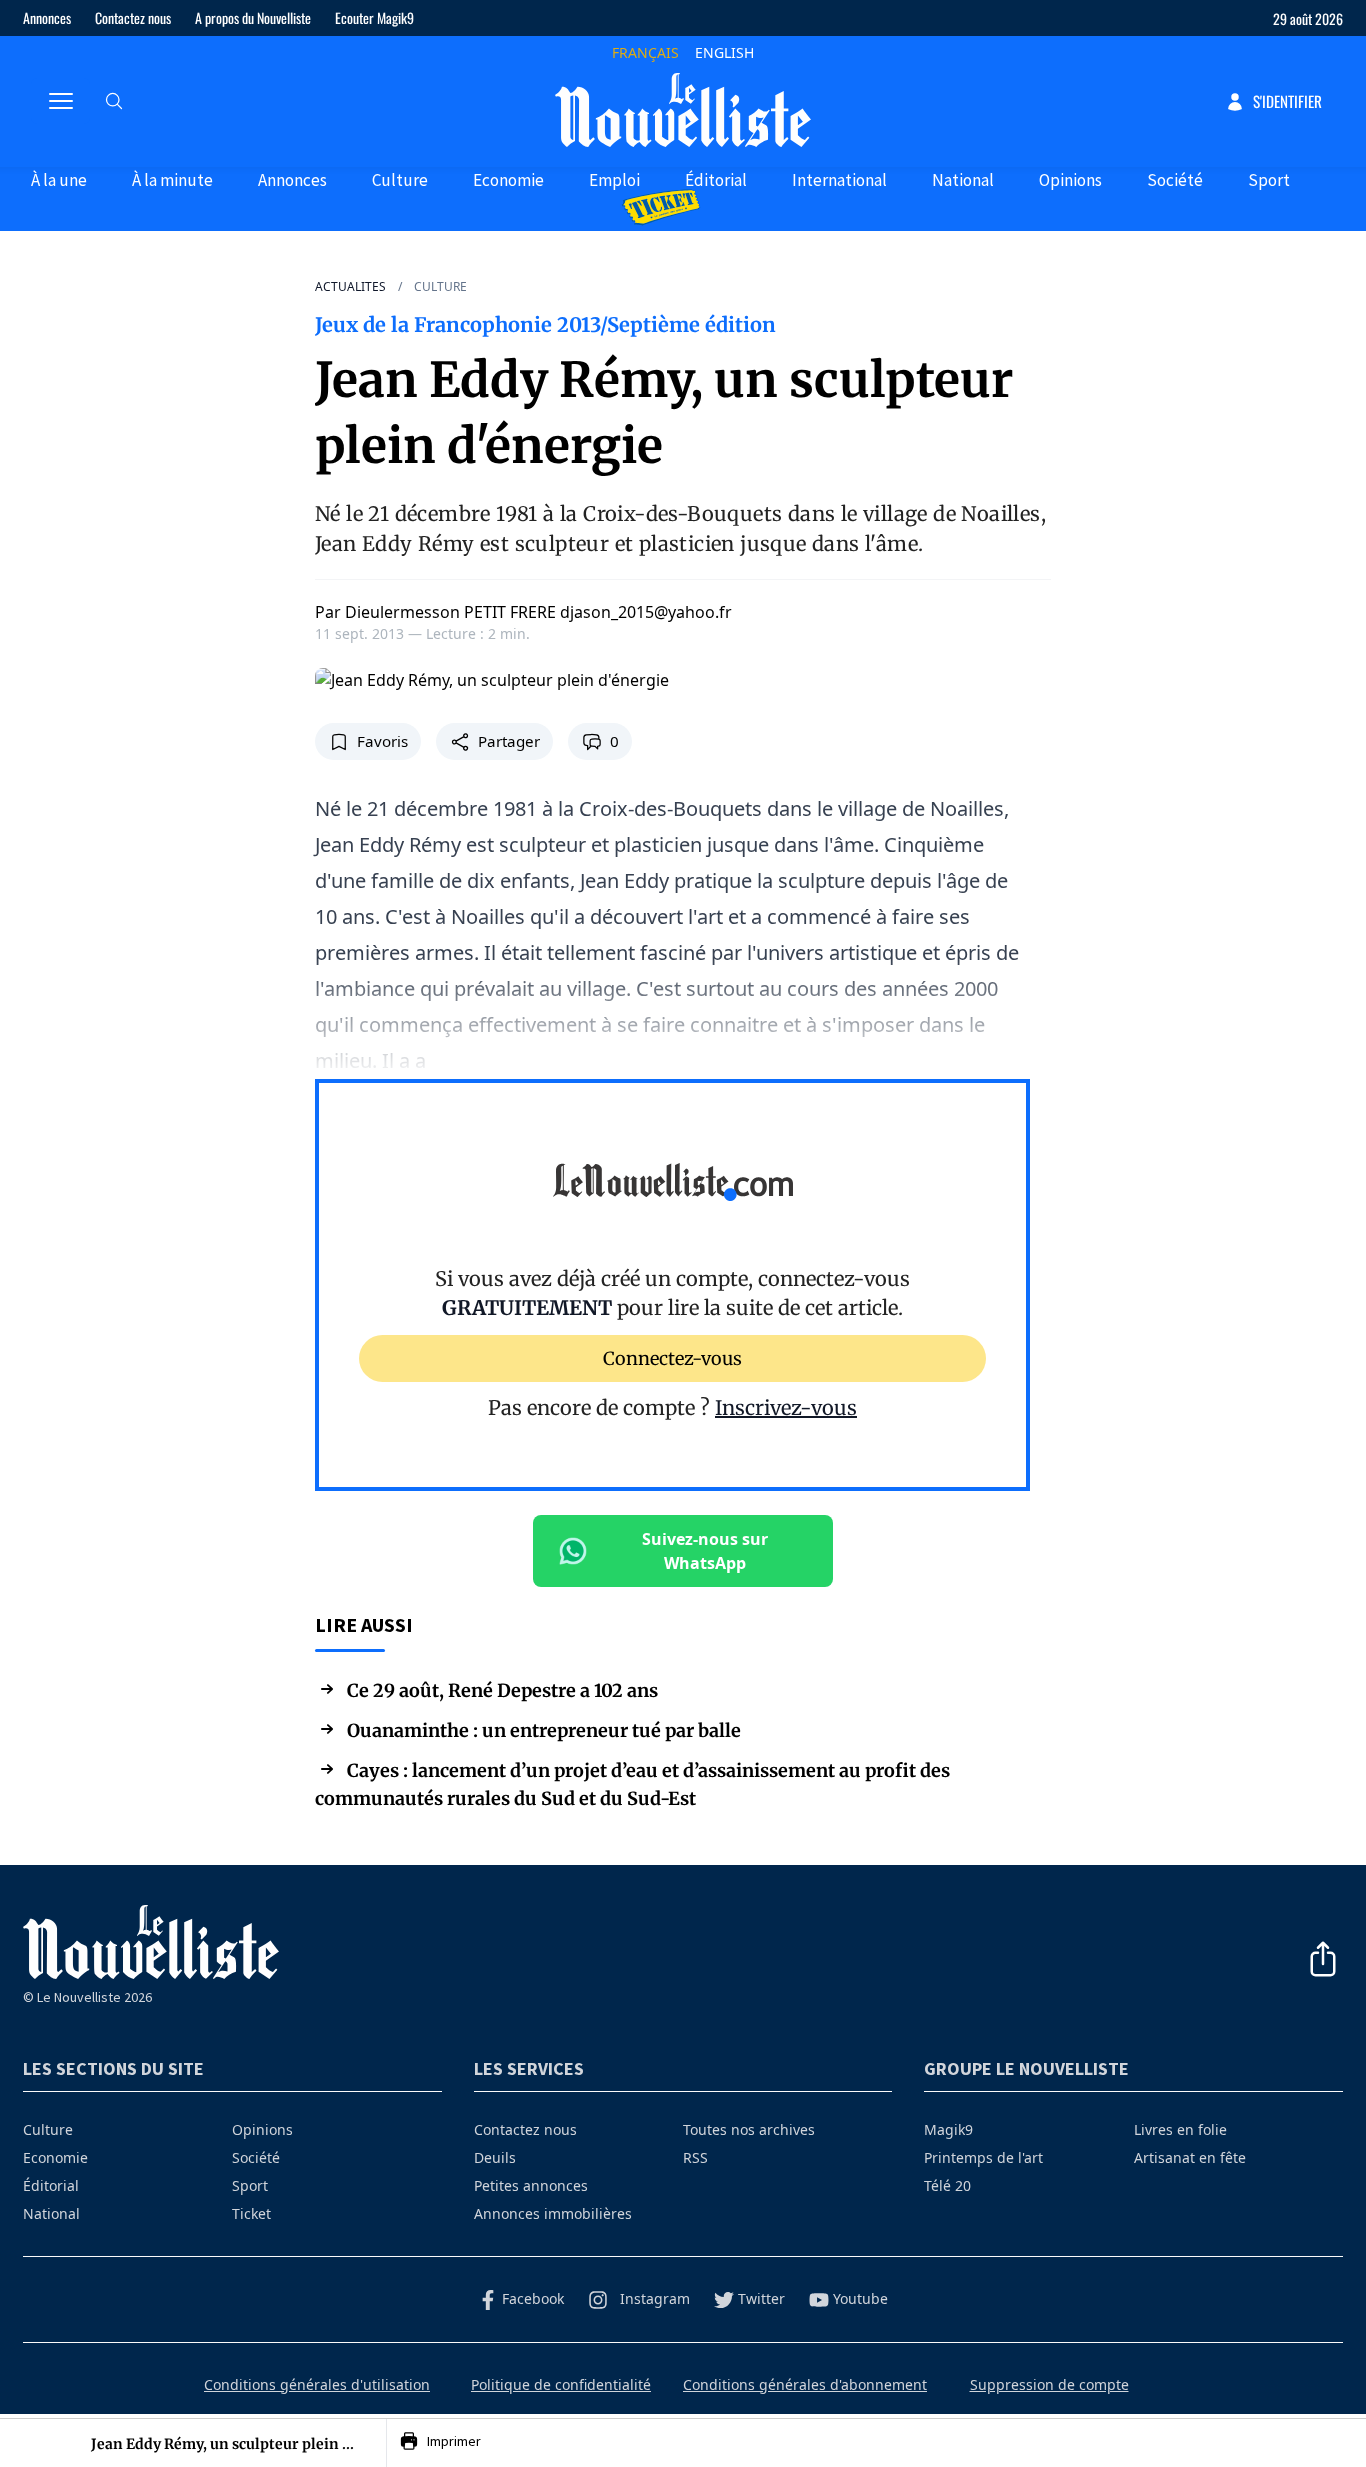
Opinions (1070, 180)
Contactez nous (133, 17)
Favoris (382, 741)
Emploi (614, 180)
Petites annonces (531, 2185)
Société (1175, 180)
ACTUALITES (350, 287)
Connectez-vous (672, 1357)
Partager (509, 741)
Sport (1269, 180)
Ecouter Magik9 (374, 17)
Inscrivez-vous (786, 1407)
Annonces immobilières (553, 2213)
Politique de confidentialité (561, 2384)
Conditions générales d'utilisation (317, 2384)
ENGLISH (724, 52)
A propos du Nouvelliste (253, 17)
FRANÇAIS (645, 52)
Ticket (251, 2213)
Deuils (495, 2157)
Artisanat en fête (1190, 2157)
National (963, 180)
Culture (400, 180)
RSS (695, 2157)
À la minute (172, 180)
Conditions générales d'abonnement (805, 2384)
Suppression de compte (1049, 2384)
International (839, 180)
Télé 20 (947, 2185)
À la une (59, 180)
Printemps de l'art (983, 2157)
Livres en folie (1180, 2129)
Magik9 (948, 2129)
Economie (508, 180)
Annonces (47, 17)
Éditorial (716, 180)
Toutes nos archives (749, 2129)
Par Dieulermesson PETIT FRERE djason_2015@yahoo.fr (523, 612)
